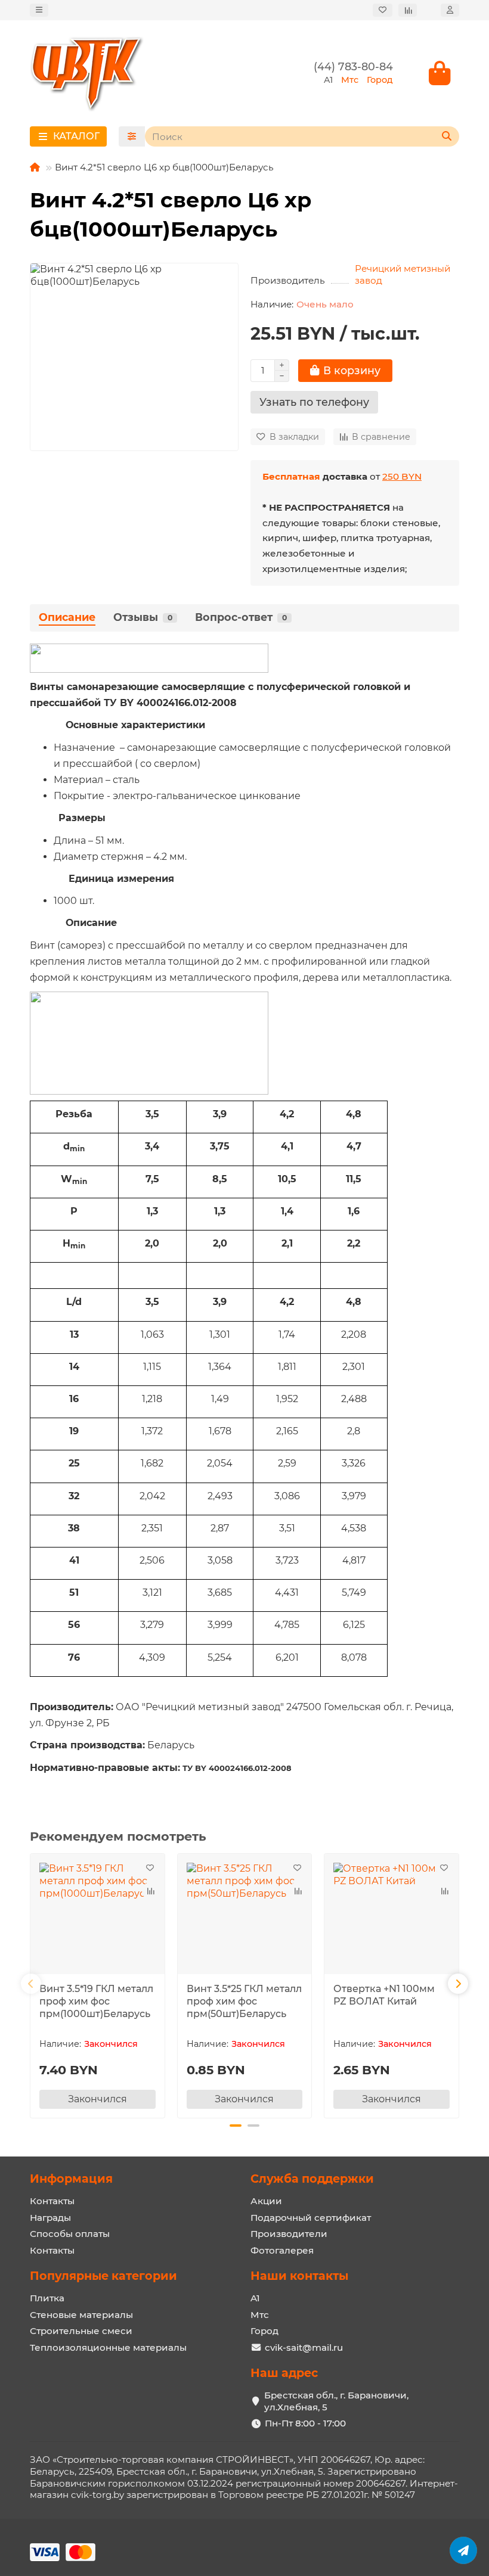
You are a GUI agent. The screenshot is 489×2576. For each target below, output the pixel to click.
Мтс (260, 2315)
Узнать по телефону (314, 402)
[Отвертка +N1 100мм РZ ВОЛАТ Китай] (391, 1915)
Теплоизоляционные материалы (108, 2347)
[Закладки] (383, 10)
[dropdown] (39, 10)
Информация (71, 2179)
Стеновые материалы (81, 2315)
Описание (67, 617)
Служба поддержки (312, 2179)
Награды (50, 2218)
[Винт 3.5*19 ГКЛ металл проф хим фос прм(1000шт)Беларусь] (98, 1915)
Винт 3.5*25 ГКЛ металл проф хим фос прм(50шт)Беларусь (244, 2001)
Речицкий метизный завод (403, 274)
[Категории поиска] (132, 136)
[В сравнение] (150, 1891)
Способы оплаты (70, 2234)
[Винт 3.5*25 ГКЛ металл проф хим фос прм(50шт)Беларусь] (245, 1915)
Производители (289, 2234)
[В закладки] (150, 1868)
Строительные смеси (81, 2331)
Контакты (52, 2201)
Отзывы (143, 617)
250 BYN (402, 476)
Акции (266, 2201)
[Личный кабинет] (450, 10)
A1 (255, 2298)
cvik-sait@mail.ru (304, 2347)
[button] (31, 1984)
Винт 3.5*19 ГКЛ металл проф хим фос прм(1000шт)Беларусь (96, 2001)
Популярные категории (103, 2276)
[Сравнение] (408, 10)
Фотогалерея (282, 2250)
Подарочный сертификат (311, 2218)
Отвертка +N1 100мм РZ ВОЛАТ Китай (384, 1995)
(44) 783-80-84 (353, 66)
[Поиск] (447, 136)
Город (264, 2331)
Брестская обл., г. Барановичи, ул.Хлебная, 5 (336, 2401)
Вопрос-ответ (241, 617)
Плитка (47, 2298)
